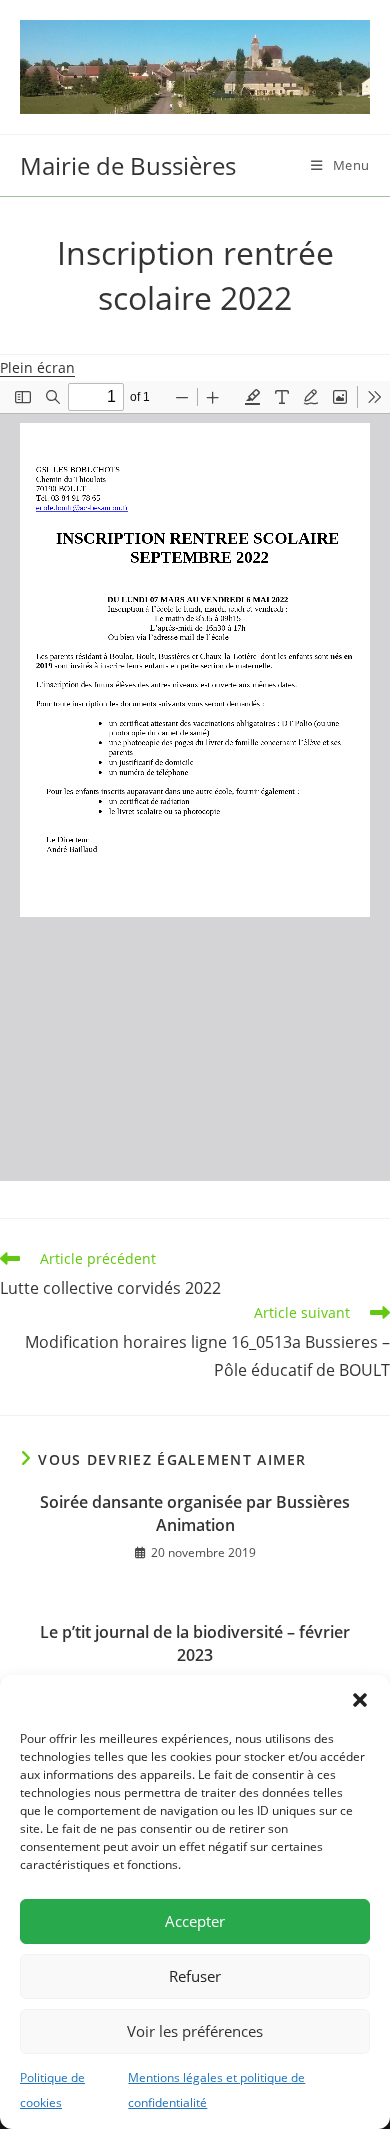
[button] (360, 1700)
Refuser (195, 1976)
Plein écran (37, 367)
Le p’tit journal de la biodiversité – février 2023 (195, 1643)
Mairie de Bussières (128, 165)
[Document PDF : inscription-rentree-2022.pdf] (195, 781)
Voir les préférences (195, 2031)
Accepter (195, 1921)
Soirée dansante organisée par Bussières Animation (195, 1513)
